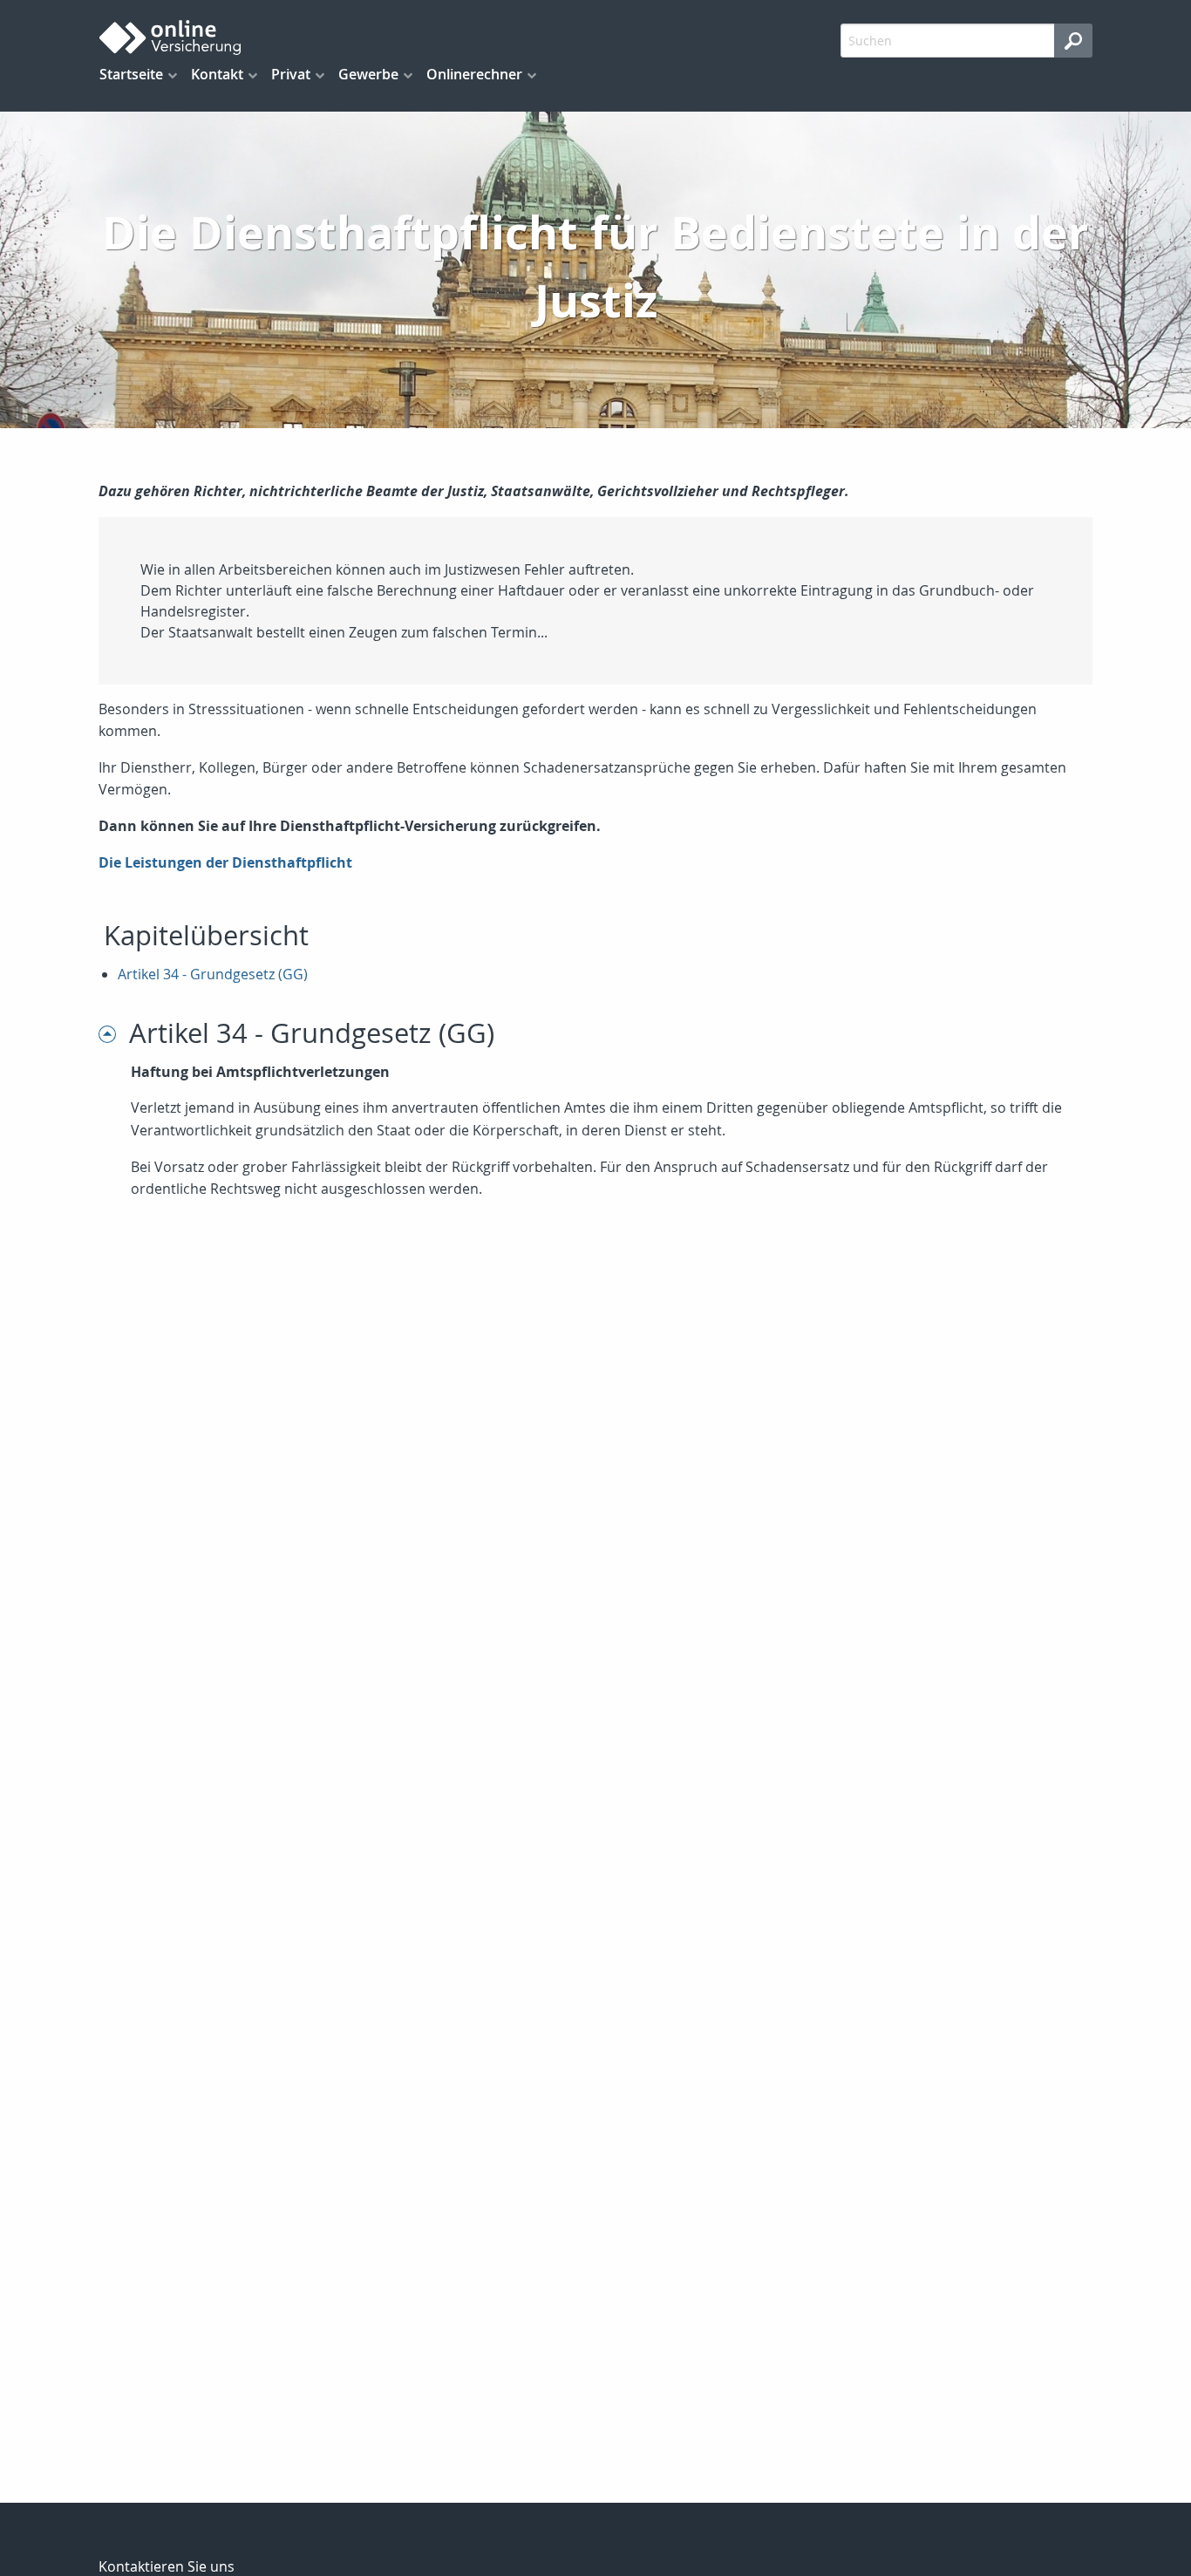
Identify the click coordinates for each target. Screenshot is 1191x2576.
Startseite (131, 74)
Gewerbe (368, 74)
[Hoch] (114, 1033)
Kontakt (217, 74)
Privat (291, 74)
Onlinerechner (474, 74)
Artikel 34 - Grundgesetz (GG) (213, 974)
